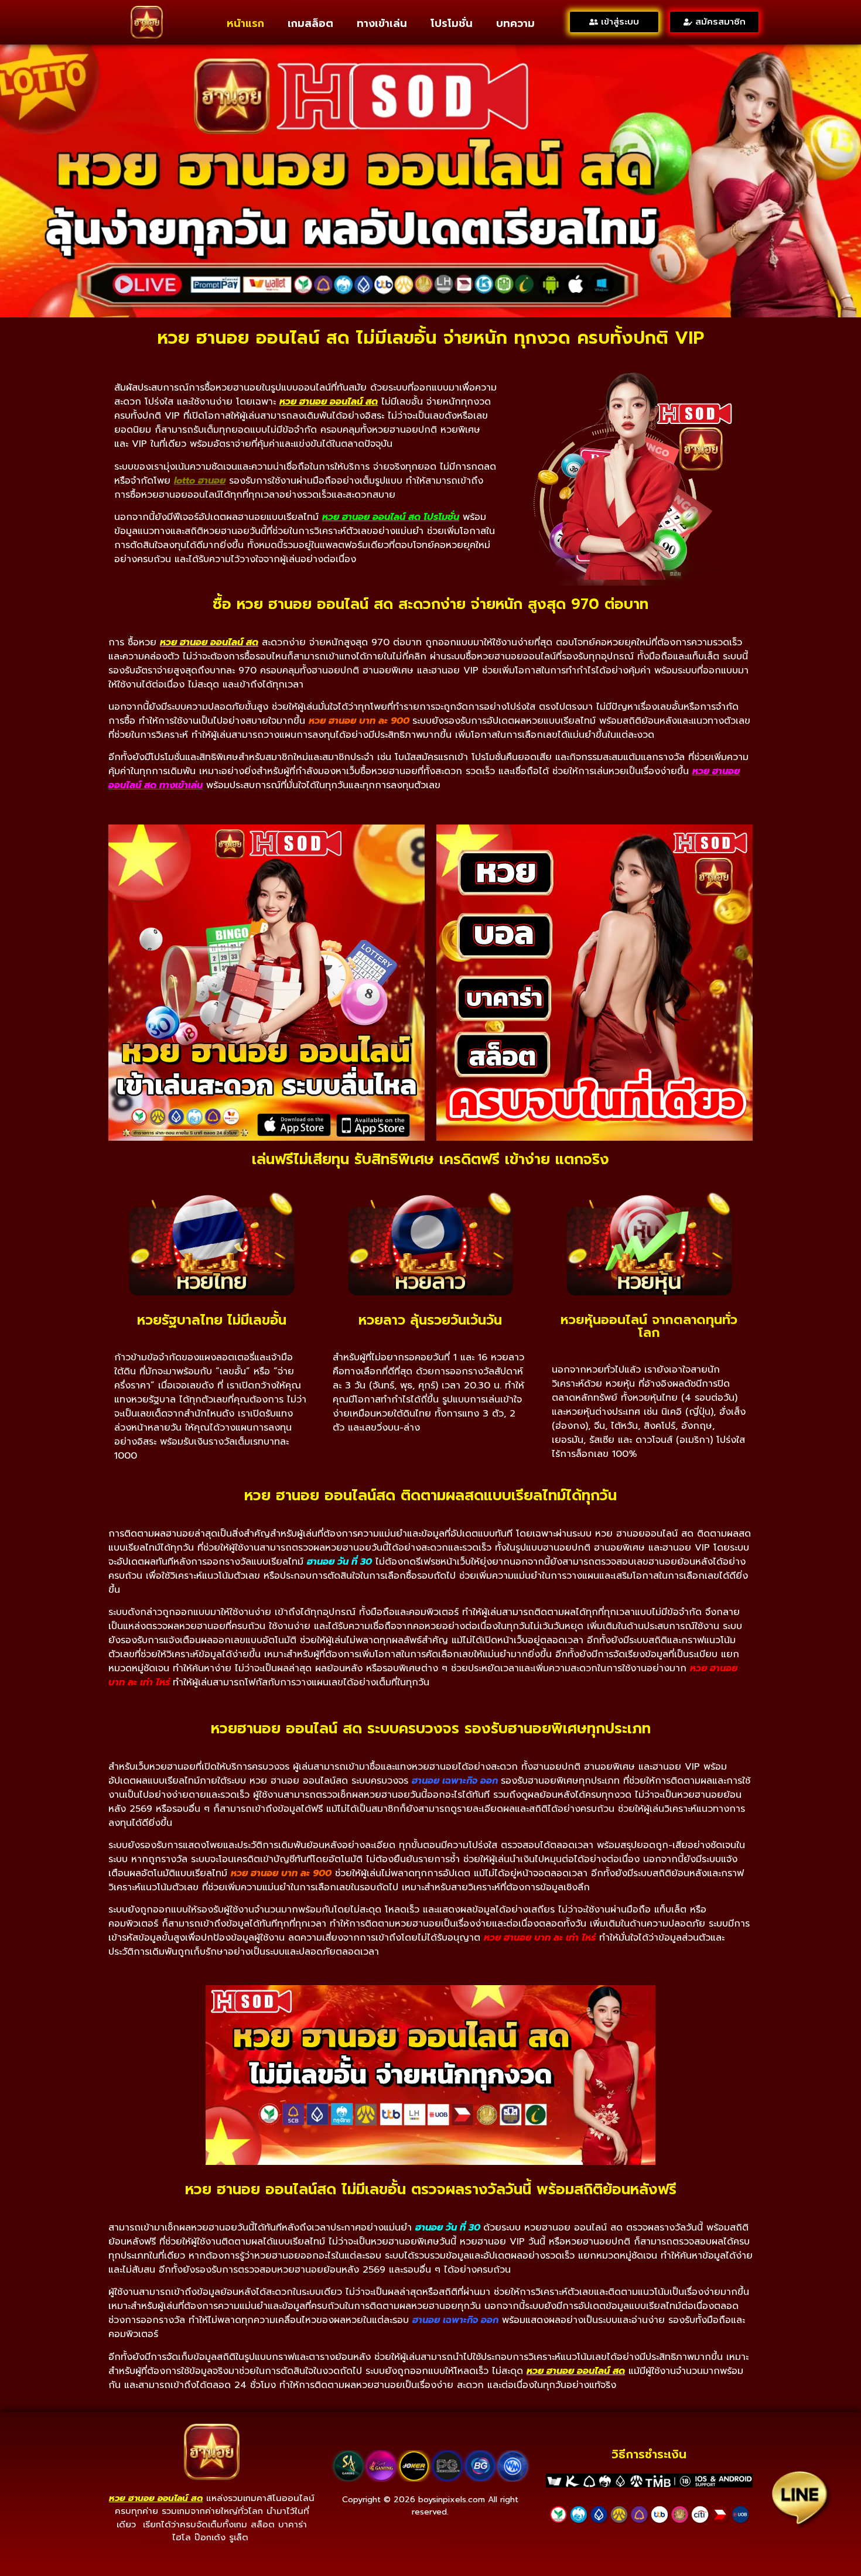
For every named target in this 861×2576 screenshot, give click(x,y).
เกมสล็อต (310, 23)
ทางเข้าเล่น (382, 23)
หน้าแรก (245, 23)
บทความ (515, 23)
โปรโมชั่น (452, 23)
